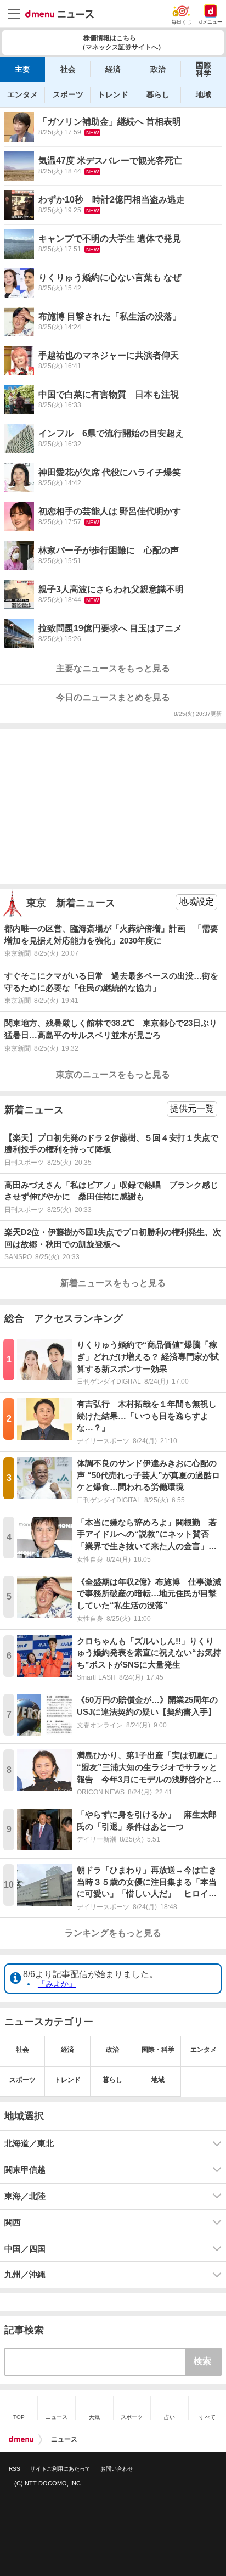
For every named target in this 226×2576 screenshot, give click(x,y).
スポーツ (68, 94)
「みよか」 (57, 1984)
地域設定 (196, 902)
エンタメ (22, 94)
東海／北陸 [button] (25, 2196)
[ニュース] (60, 14)
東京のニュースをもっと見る (113, 1074)
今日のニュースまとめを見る (113, 697)
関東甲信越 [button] (25, 2170)
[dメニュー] (21, 2439)
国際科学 (204, 69)
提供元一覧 (192, 1109)
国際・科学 (158, 2050)
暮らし (158, 94)
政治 (158, 69)
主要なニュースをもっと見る (113, 668)
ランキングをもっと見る (113, 1933)
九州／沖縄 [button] (25, 2275)
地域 (204, 94)
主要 (22, 69)
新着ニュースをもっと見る (113, 1283)
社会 (68, 69)
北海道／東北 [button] (29, 2143)
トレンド (113, 94)
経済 (113, 69)
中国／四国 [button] (25, 2249)
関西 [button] (13, 2223)
